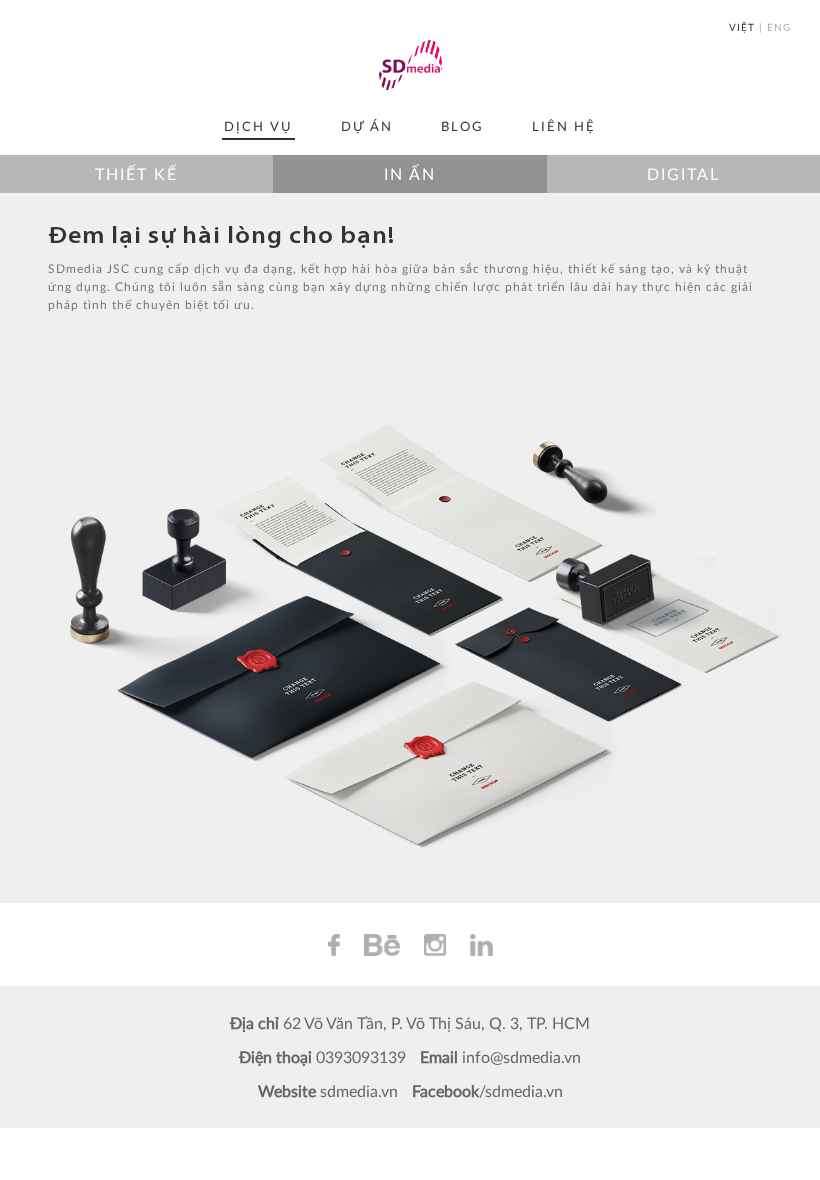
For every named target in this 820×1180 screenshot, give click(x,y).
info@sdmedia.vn (521, 1056)
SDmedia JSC (410, 65)
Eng (779, 27)
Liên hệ (564, 126)
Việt (742, 27)
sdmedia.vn (359, 1090)
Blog (462, 126)
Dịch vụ (258, 126)
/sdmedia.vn (521, 1090)
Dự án (367, 126)
